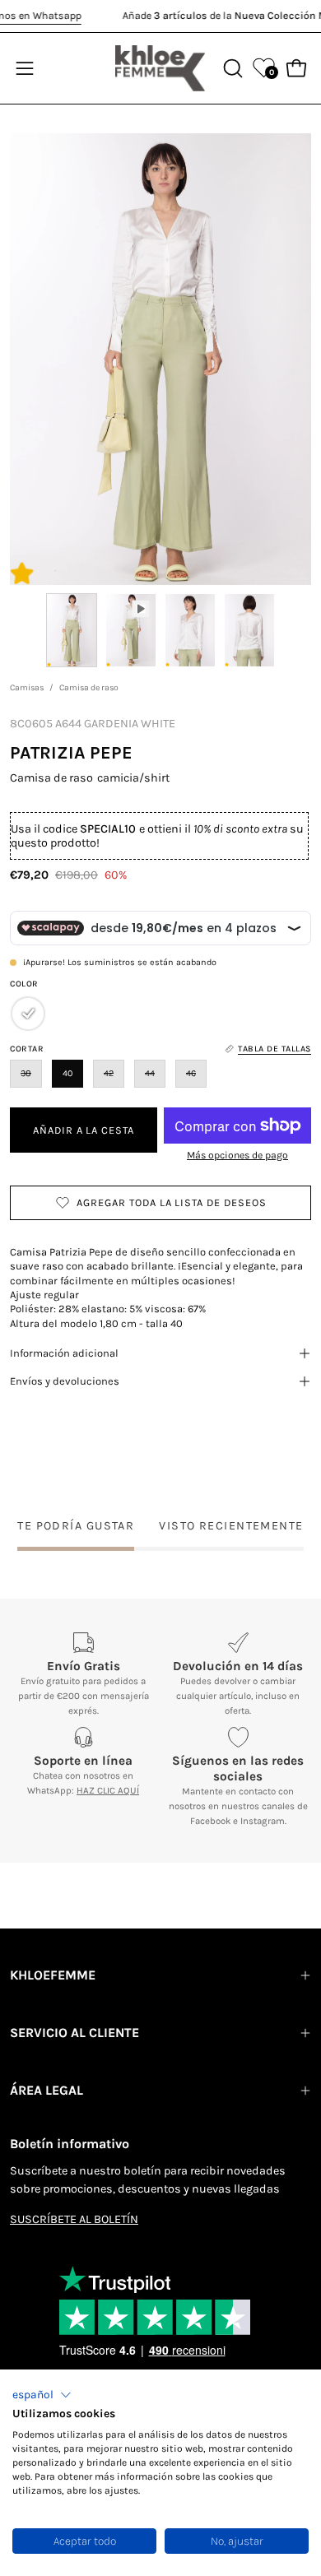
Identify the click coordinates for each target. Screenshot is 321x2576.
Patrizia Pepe (71, 752)
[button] (42, 2395)
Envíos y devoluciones (65, 1381)
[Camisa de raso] (72, 630)
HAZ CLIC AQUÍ (108, 1790)
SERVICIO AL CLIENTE (74, 2033)
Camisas (27, 687)
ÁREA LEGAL (47, 2090)
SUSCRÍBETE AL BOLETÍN (74, 2219)
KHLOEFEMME (53, 1975)
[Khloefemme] (160, 68)
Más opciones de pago (237, 1155)
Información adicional (64, 1353)
